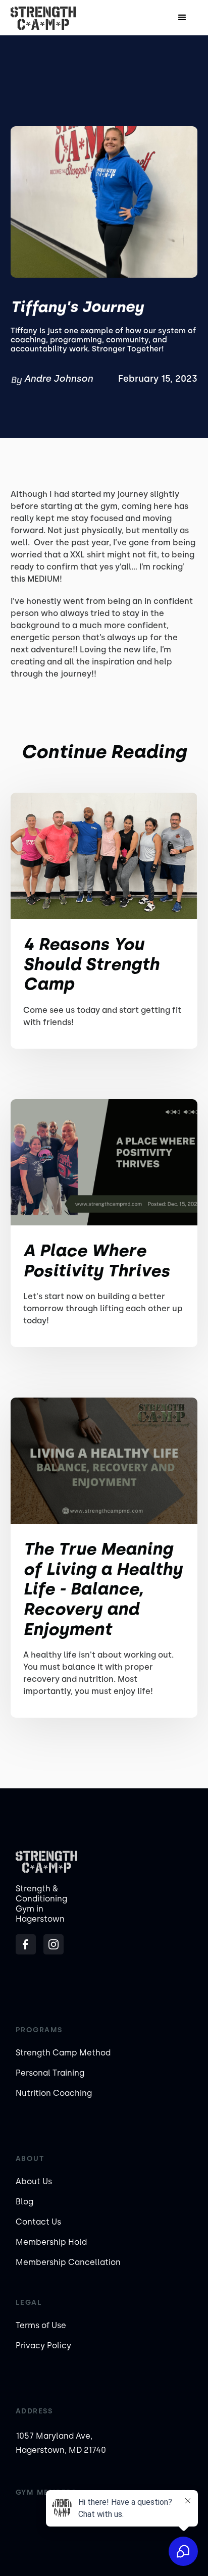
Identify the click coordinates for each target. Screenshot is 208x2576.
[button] (182, 18)
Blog (24, 2202)
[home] (43, 18)
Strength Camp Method (63, 2053)
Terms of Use (41, 2325)
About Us (34, 2181)
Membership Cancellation (68, 2262)
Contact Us (38, 2222)
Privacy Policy (43, 2346)
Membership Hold (51, 2242)
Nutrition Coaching (54, 2093)
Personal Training (50, 2073)
